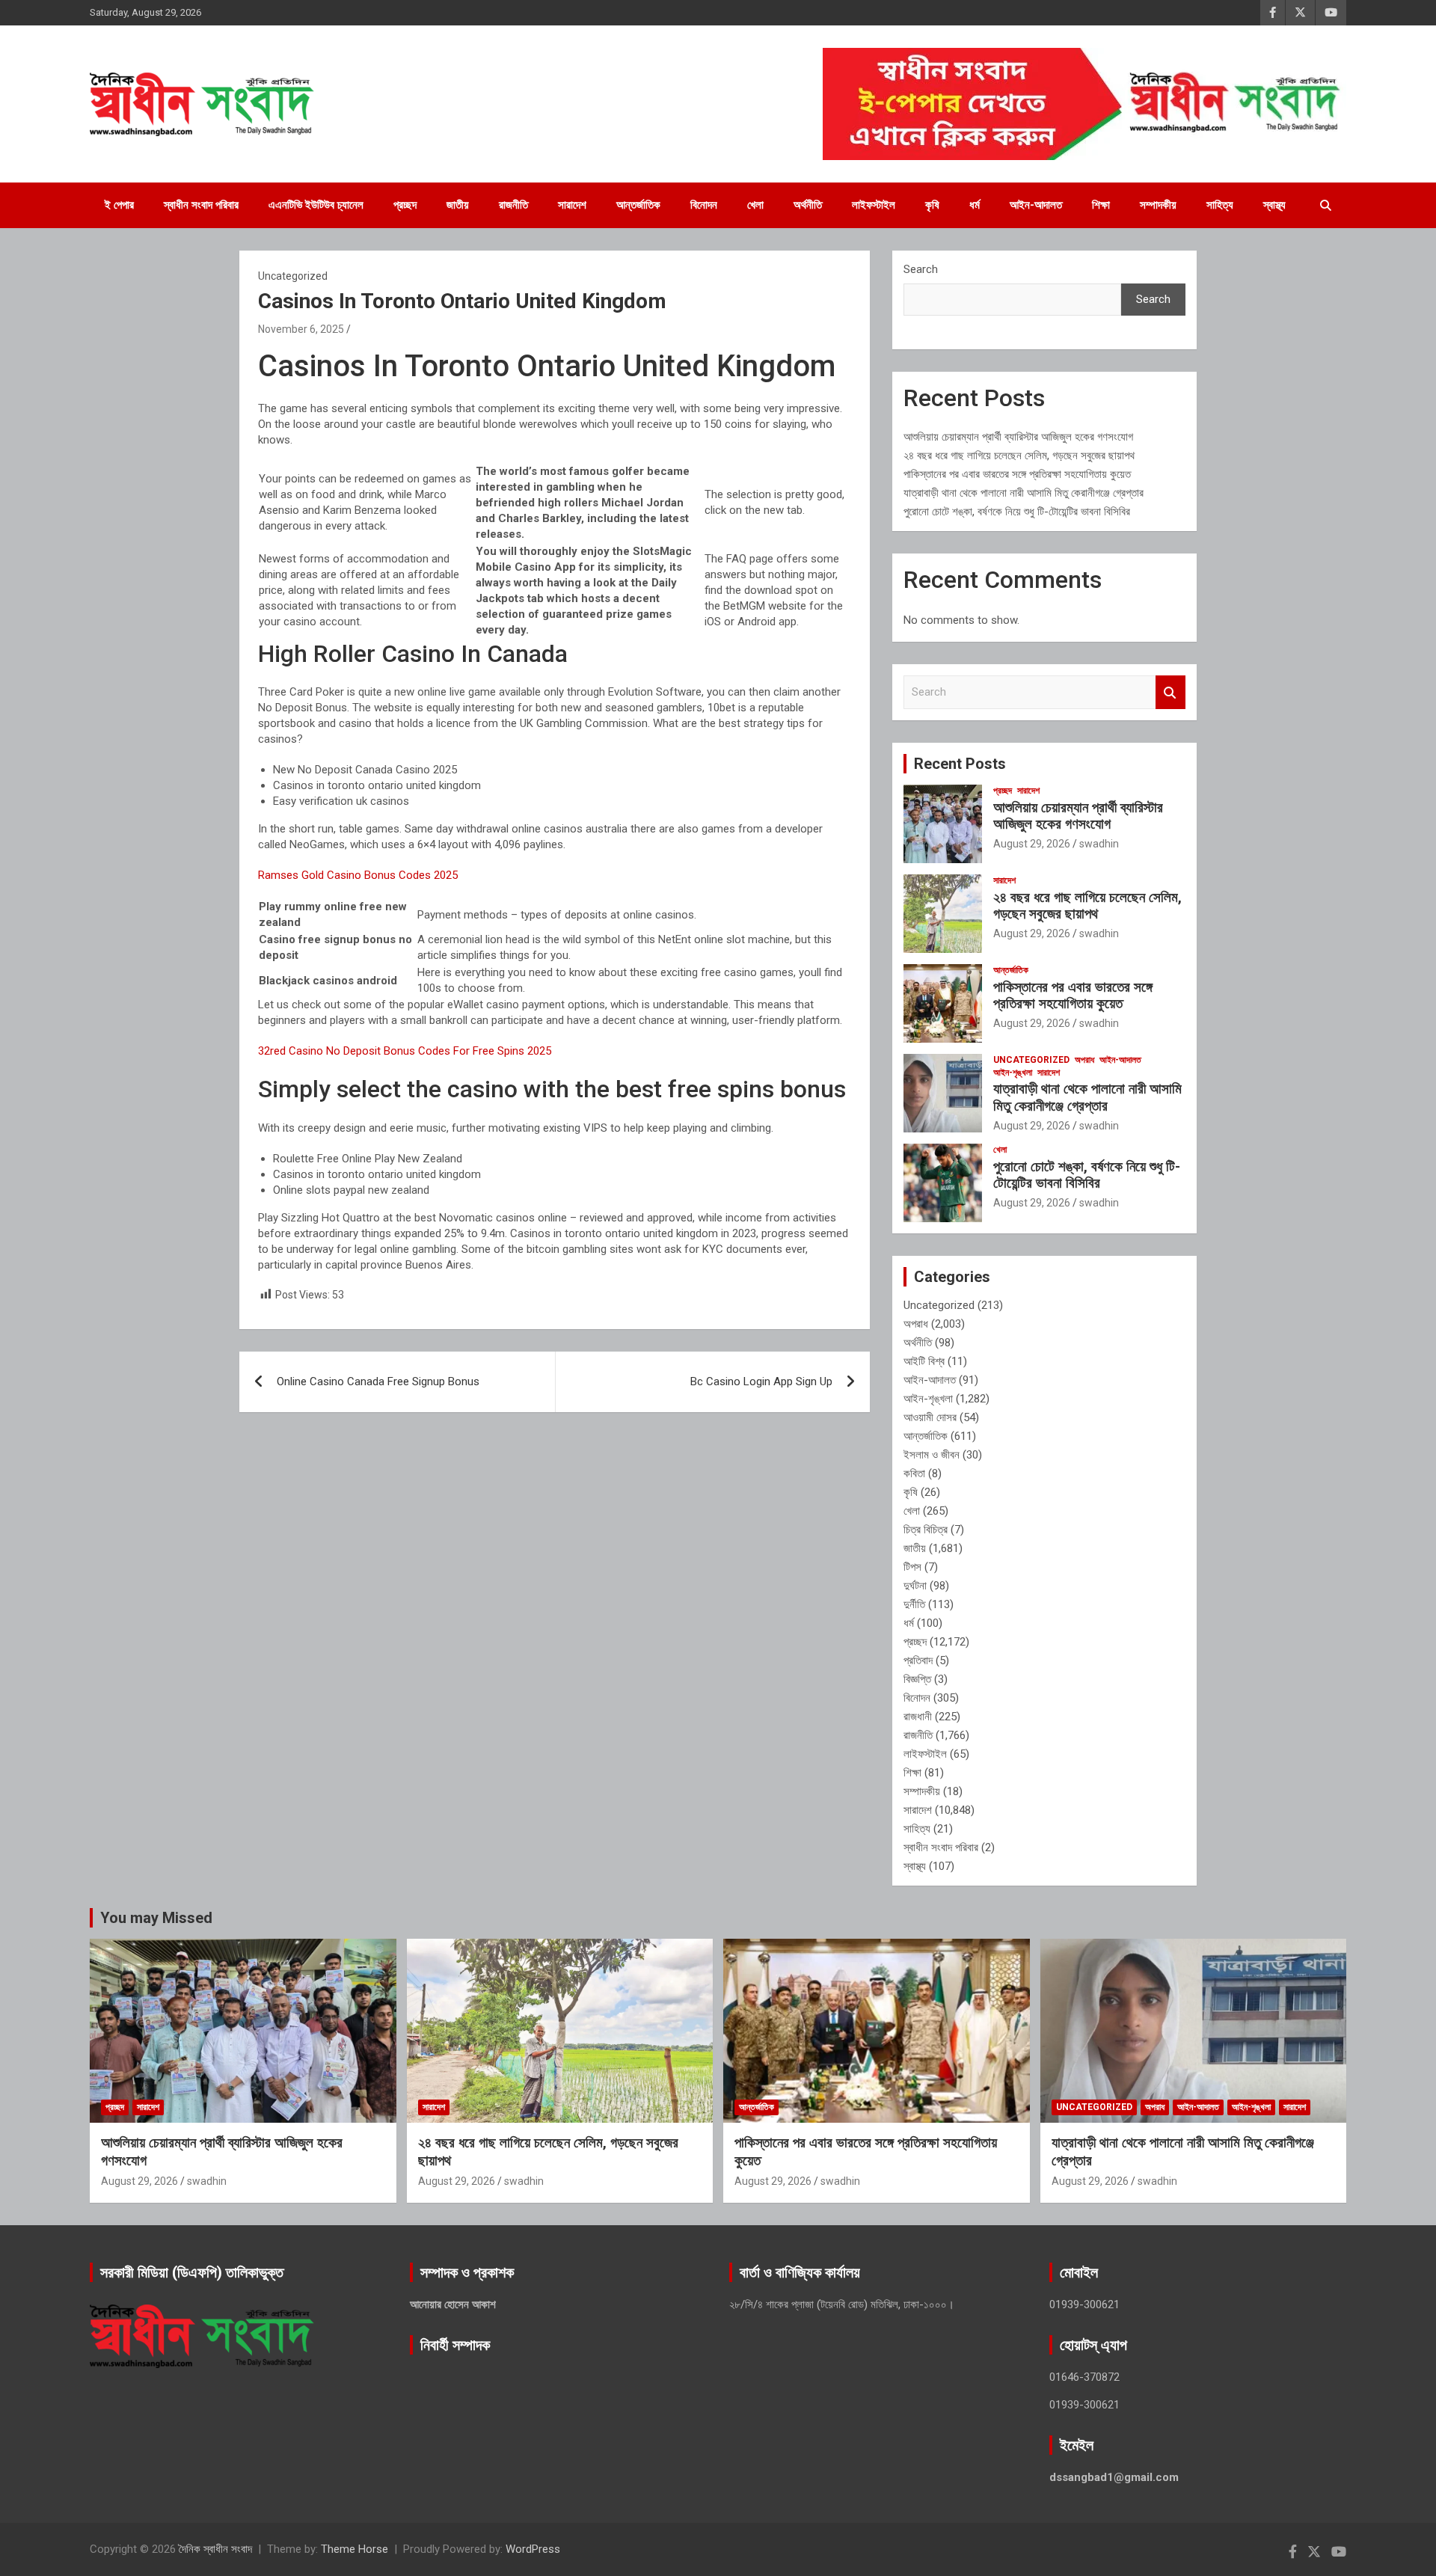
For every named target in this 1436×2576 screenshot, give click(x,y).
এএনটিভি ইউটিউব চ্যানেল (316, 205)
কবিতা (914, 1473)
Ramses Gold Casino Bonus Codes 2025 (358, 875)
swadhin (1099, 844)
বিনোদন (704, 205)
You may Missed (156, 1918)
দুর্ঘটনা (915, 1586)
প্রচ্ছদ (405, 205)
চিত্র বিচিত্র (926, 1530)
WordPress (533, 2549)
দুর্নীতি (914, 1604)
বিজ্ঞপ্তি (917, 1679)
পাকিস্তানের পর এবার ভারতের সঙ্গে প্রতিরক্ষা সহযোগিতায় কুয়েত (1017, 474)
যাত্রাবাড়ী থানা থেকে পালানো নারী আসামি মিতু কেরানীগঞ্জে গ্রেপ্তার (1024, 493)
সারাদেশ (572, 205)
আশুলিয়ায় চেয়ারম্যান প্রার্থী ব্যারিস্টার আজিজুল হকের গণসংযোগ (1018, 437)
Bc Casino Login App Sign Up (761, 1381)
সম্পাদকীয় (1158, 205)
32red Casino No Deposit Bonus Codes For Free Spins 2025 (405, 1051)
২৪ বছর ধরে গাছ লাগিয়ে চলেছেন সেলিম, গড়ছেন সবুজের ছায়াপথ (1019, 456)
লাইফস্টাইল (874, 205)
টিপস (912, 1567)
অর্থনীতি (808, 205)
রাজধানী (918, 1717)
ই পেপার (119, 205)
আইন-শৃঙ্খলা (1013, 1073)
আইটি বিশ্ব (924, 1361)
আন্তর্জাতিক (638, 205)
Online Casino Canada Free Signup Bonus (378, 1381)
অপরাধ (1084, 1060)
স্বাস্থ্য (1274, 205)
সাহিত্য (1220, 205)
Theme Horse (355, 2549)
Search (921, 269)
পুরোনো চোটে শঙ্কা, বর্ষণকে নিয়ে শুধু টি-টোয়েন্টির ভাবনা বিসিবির (1017, 512)
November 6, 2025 (301, 329)
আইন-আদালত (1036, 205)
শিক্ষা (1101, 205)
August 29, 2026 (1032, 844)
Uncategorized (1031, 1060)
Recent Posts (960, 764)
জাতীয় (458, 205)
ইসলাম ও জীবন (932, 1455)
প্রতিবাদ (918, 1660)
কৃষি (932, 205)
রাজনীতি (513, 205)
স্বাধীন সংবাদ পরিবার (201, 205)
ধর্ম (975, 205)
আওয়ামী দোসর (930, 1417)
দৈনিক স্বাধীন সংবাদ (215, 2549)
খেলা (755, 205)
